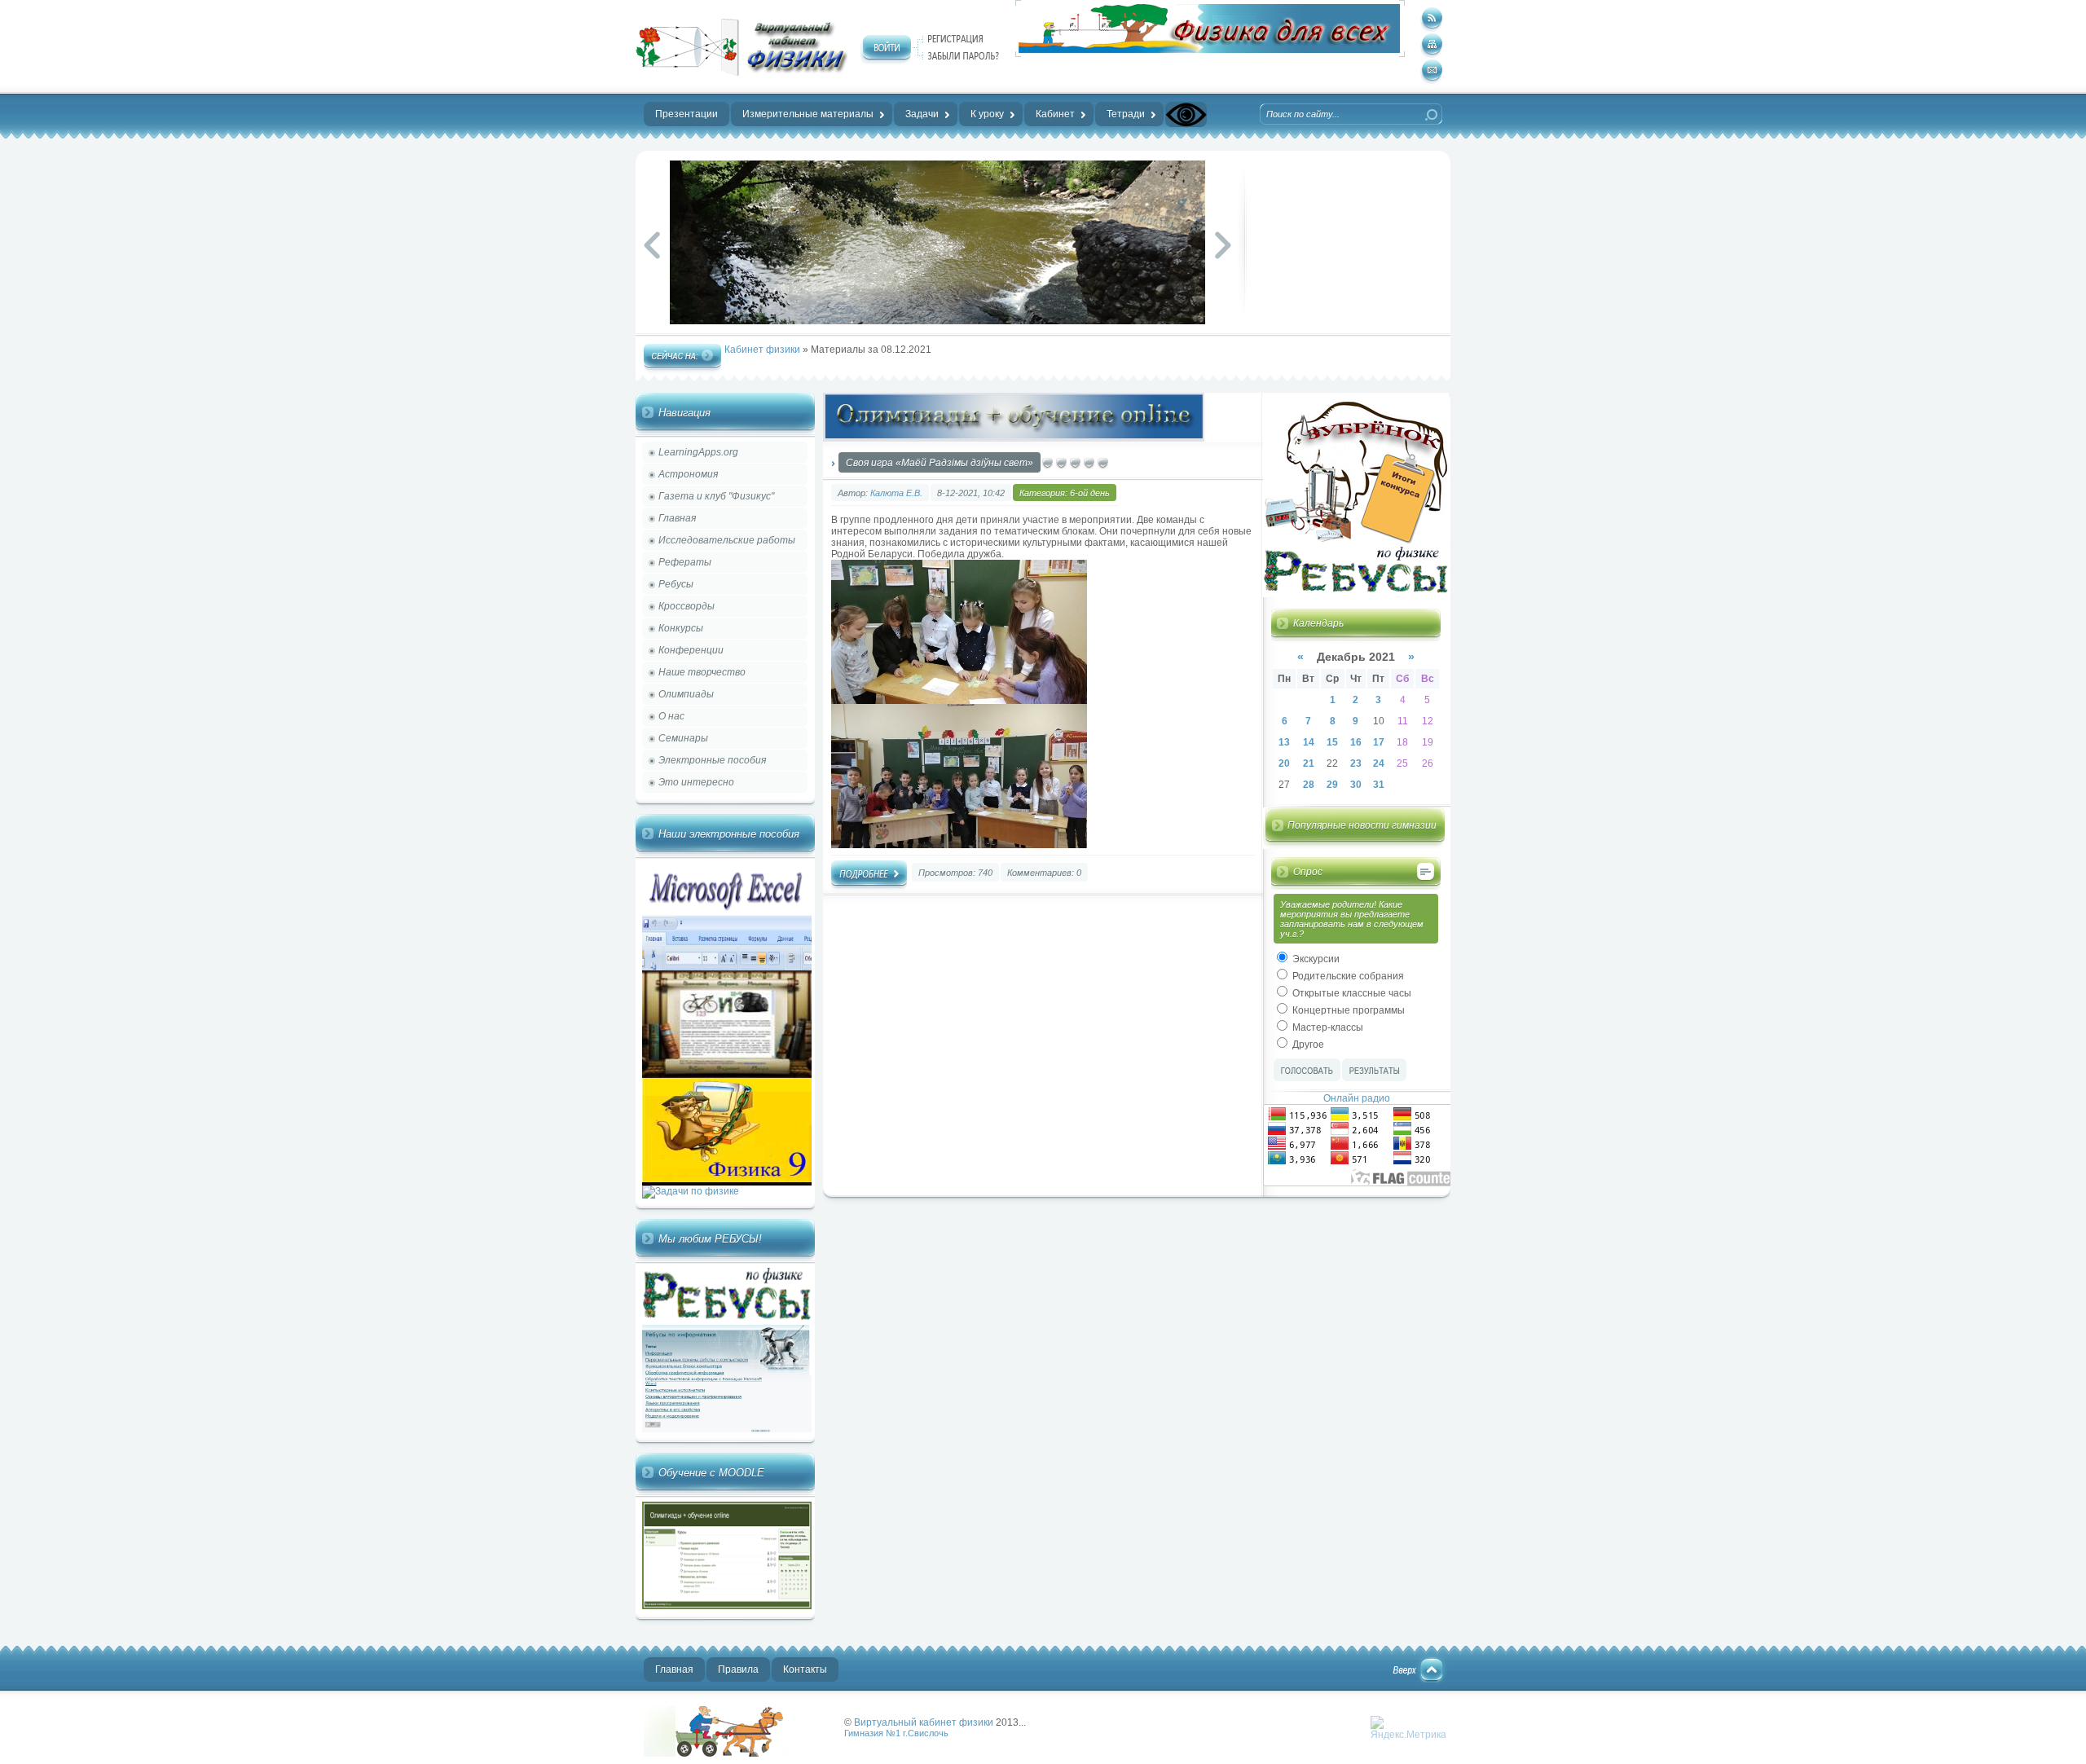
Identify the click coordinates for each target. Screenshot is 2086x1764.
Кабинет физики (762, 350)
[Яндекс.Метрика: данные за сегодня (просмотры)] (1408, 1728)
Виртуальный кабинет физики (924, 1722)
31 (1379, 785)
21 (1309, 763)
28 (1309, 785)
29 (1332, 785)
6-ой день (1090, 493)
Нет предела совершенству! (742, 47)
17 (1379, 742)
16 (1356, 742)
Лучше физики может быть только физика (737, 1731)
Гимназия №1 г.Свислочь (896, 1733)
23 (1356, 763)
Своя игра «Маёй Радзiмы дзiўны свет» (940, 463)
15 (1332, 742)
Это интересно (696, 782)
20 (1284, 763)
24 (1379, 763)
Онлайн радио (1357, 1098)
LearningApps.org (698, 452)
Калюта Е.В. (896, 493)
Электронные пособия (712, 760)
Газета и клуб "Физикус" (716, 496)
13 (1284, 742)
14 (1309, 742)
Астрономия (688, 474)
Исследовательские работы (727, 540)
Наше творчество (702, 672)
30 (1356, 785)
